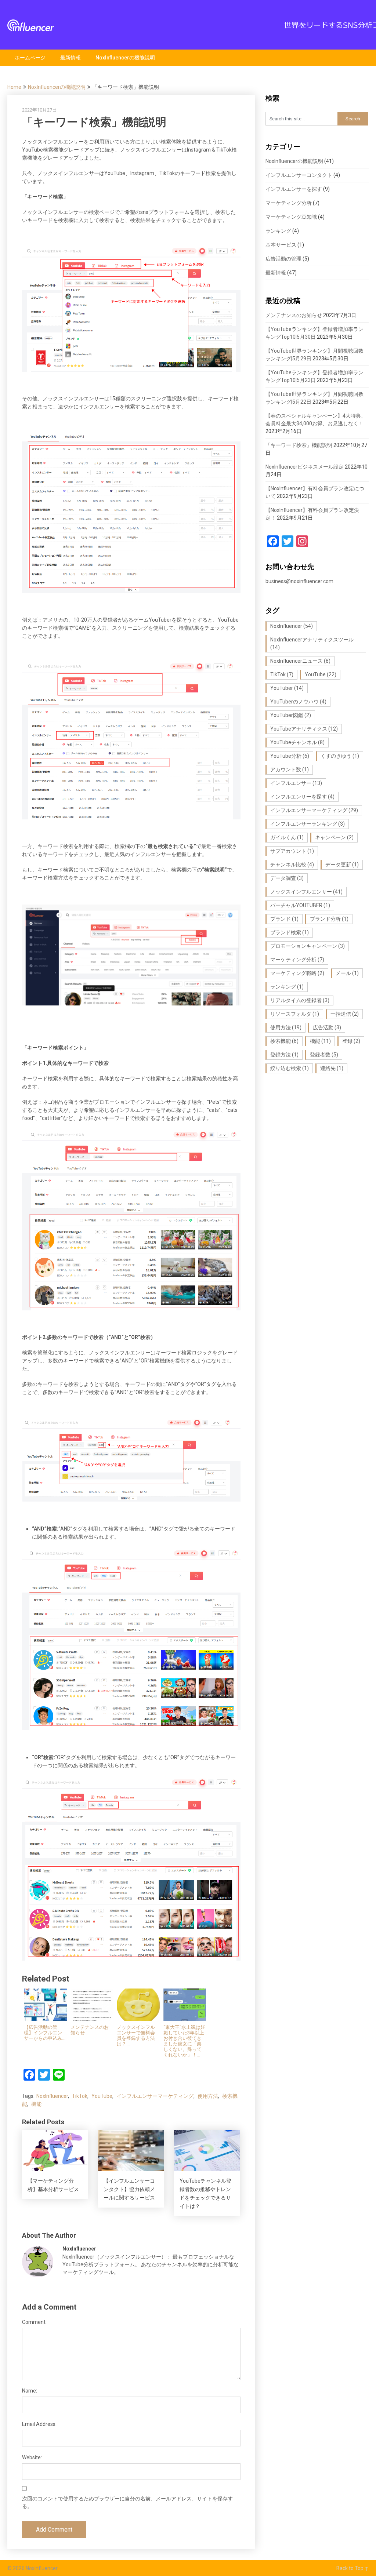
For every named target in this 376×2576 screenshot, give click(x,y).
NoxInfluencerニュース (300, 661)
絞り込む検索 (290, 1068)
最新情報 (70, 58)
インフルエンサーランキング (308, 824)
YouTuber (287, 688)
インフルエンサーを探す (294, 189)
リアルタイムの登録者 (300, 1000)
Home (14, 87)
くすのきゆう (340, 756)
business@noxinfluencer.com (299, 581)
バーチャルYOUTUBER (300, 905)
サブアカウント (292, 851)
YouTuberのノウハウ (298, 702)
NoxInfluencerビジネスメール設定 (305, 467)
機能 (36, 2104)
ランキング (278, 231)
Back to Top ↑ (352, 2568)
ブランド (284, 919)
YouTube (102, 2096)
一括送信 (345, 1014)
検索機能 (284, 1041)
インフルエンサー (296, 783)
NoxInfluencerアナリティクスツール (312, 643)
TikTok (80, 2096)
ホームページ (30, 58)
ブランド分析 (329, 919)
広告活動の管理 (283, 259)
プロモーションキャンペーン (308, 946)
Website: (32, 2457)
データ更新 (342, 865)
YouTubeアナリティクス (304, 729)
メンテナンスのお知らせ (294, 315)
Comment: (34, 2322)
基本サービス (281, 245)
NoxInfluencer (52, 2096)
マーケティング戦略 (297, 973)
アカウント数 (290, 769)
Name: (30, 2391)
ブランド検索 (290, 932)
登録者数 (324, 1055)
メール (347, 973)
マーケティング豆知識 (291, 217)
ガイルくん (287, 837)
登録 (351, 1041)
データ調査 (287, 878)
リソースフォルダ (295, 1014)
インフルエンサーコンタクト (299, 175)
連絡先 (332, 1068)
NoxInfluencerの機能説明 (125, 58)
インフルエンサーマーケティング (155, 2096)
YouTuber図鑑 (291, 715)
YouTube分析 (290, 756)
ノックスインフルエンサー (306, 892)
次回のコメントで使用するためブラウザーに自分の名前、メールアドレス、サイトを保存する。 (127, 2502)
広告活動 (327, 1027)
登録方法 (284, 1055)
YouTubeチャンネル (297, 742)
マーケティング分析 (289, 203)
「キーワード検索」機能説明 (299, 445)
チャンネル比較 (292, 865)
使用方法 (208, 2096)
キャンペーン (334, 837)
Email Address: (39, 2424)
